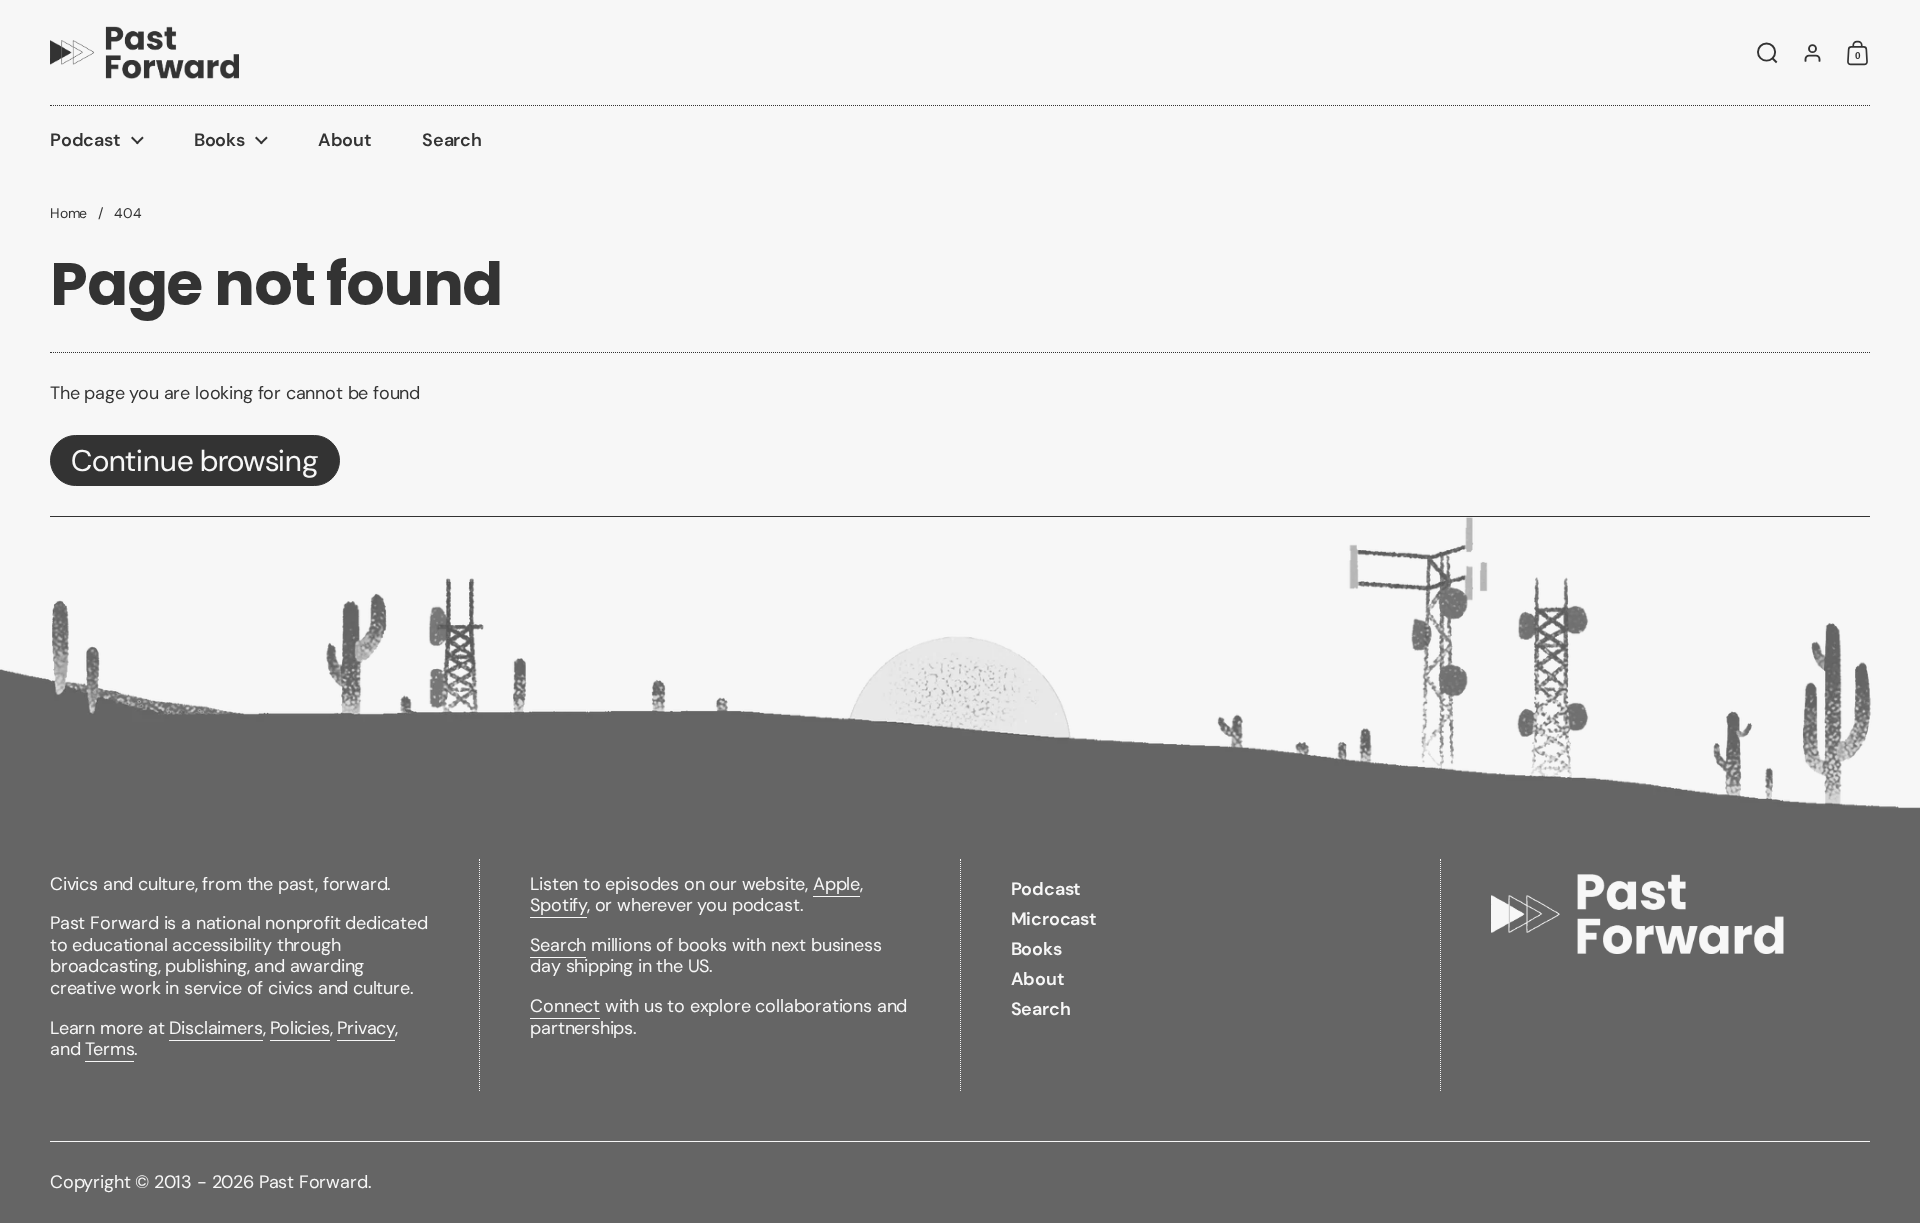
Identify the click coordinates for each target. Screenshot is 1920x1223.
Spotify (558, 905)
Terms (109, 1049)
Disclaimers (215, 1028)
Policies (300, 1028)
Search (558, 945)
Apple (836, 884)
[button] (1767, 53)
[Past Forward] (144, 52)
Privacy (366, 1028)
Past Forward (313, 1182)
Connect (565, 1006)
